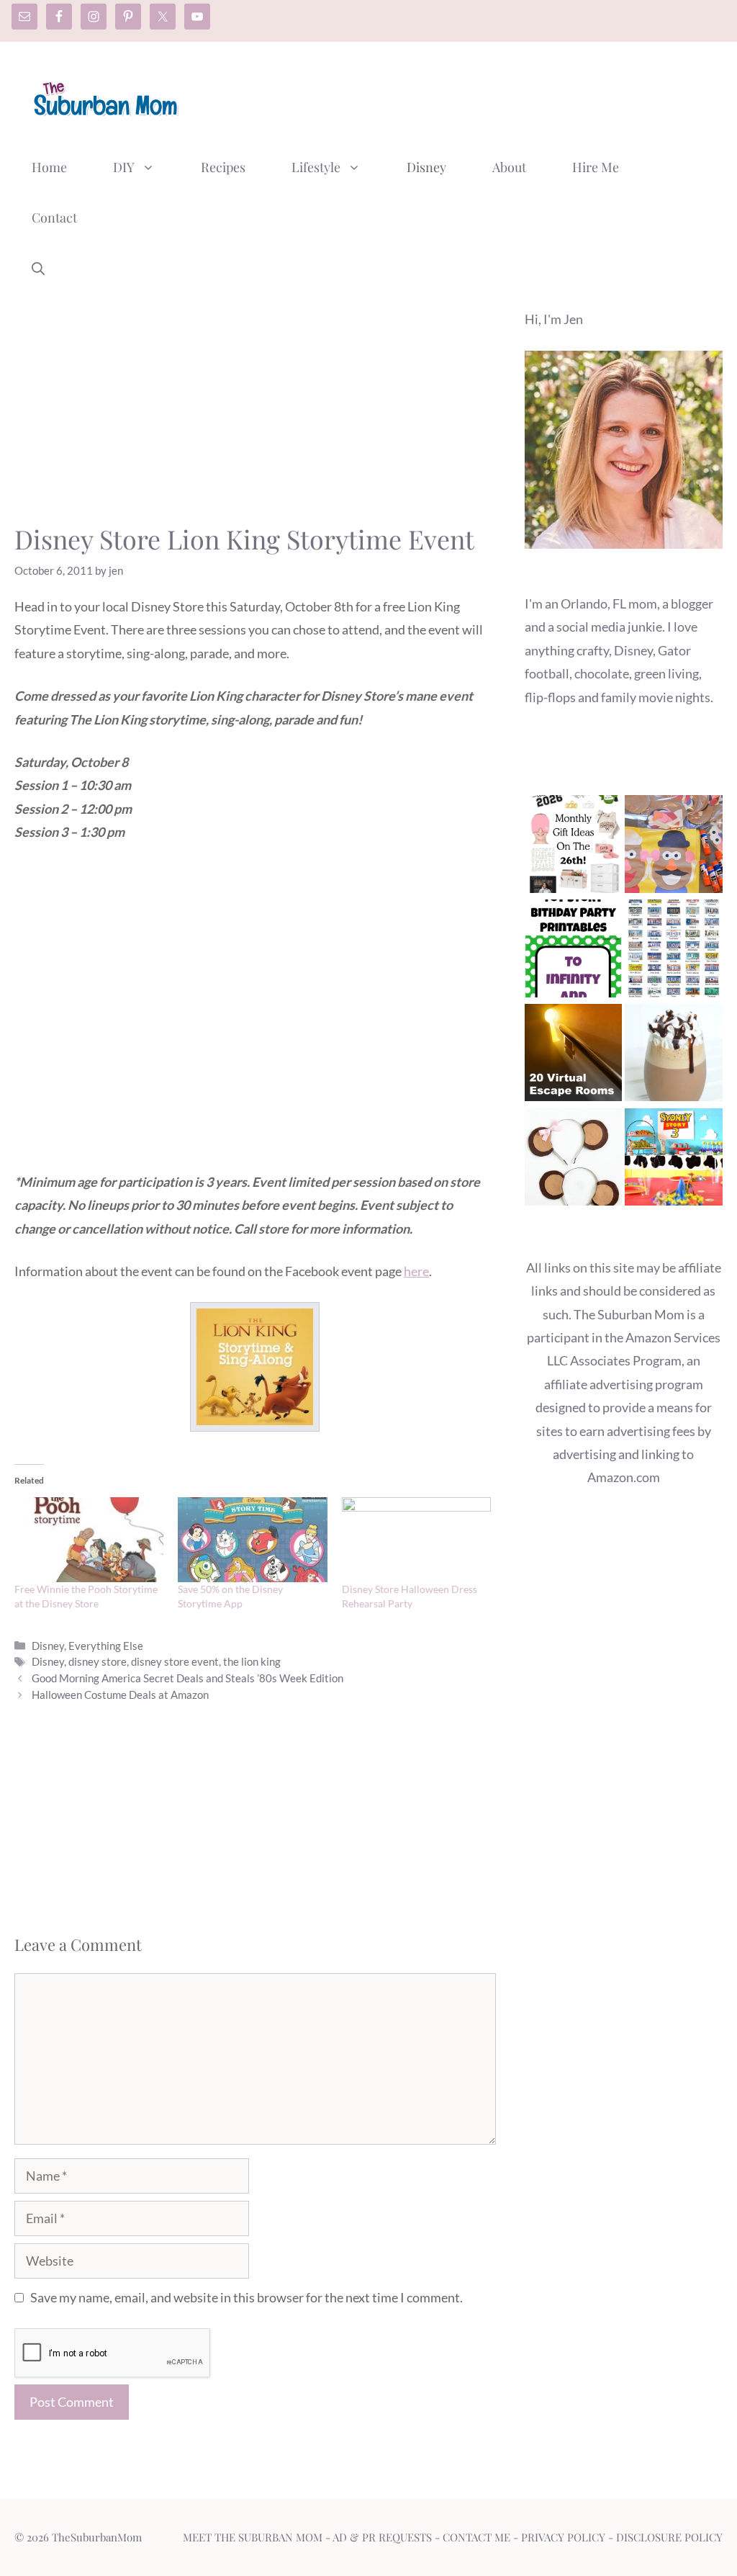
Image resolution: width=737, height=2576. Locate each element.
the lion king (252, 1661)
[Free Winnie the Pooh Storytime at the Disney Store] (89, 1540)
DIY (124, 167)
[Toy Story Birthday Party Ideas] (674, 1161)
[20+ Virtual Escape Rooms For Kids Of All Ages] (574, 1056)
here (416, 1271)
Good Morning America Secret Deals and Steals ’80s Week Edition (187, 1678)
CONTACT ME (476, 2537)
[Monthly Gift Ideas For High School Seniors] (574, 847)
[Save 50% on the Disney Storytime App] (252, 1540)
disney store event (175, 1661)
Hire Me (596, 167)
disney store (98, 1661)
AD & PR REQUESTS (382, 2537)
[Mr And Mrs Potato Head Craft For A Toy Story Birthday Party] (674, 847)
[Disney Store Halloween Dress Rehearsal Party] (416, 1540)
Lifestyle (316, 167)
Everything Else (106, 1646)
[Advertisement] (461, 96)
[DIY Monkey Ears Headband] (574, 1161)
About (509, 167)
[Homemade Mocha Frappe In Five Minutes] (674, 1056)
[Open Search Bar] (38, 268)
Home (49, 167)
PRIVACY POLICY (563, 2537)
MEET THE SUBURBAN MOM (253, 2537)
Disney (426, 167)
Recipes (223, 167)
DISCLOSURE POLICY (669, 2537)
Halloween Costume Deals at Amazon (120, 1695)
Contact (54, 217)
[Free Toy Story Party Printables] (574, 952)
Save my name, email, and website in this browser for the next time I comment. (247, 2297)
